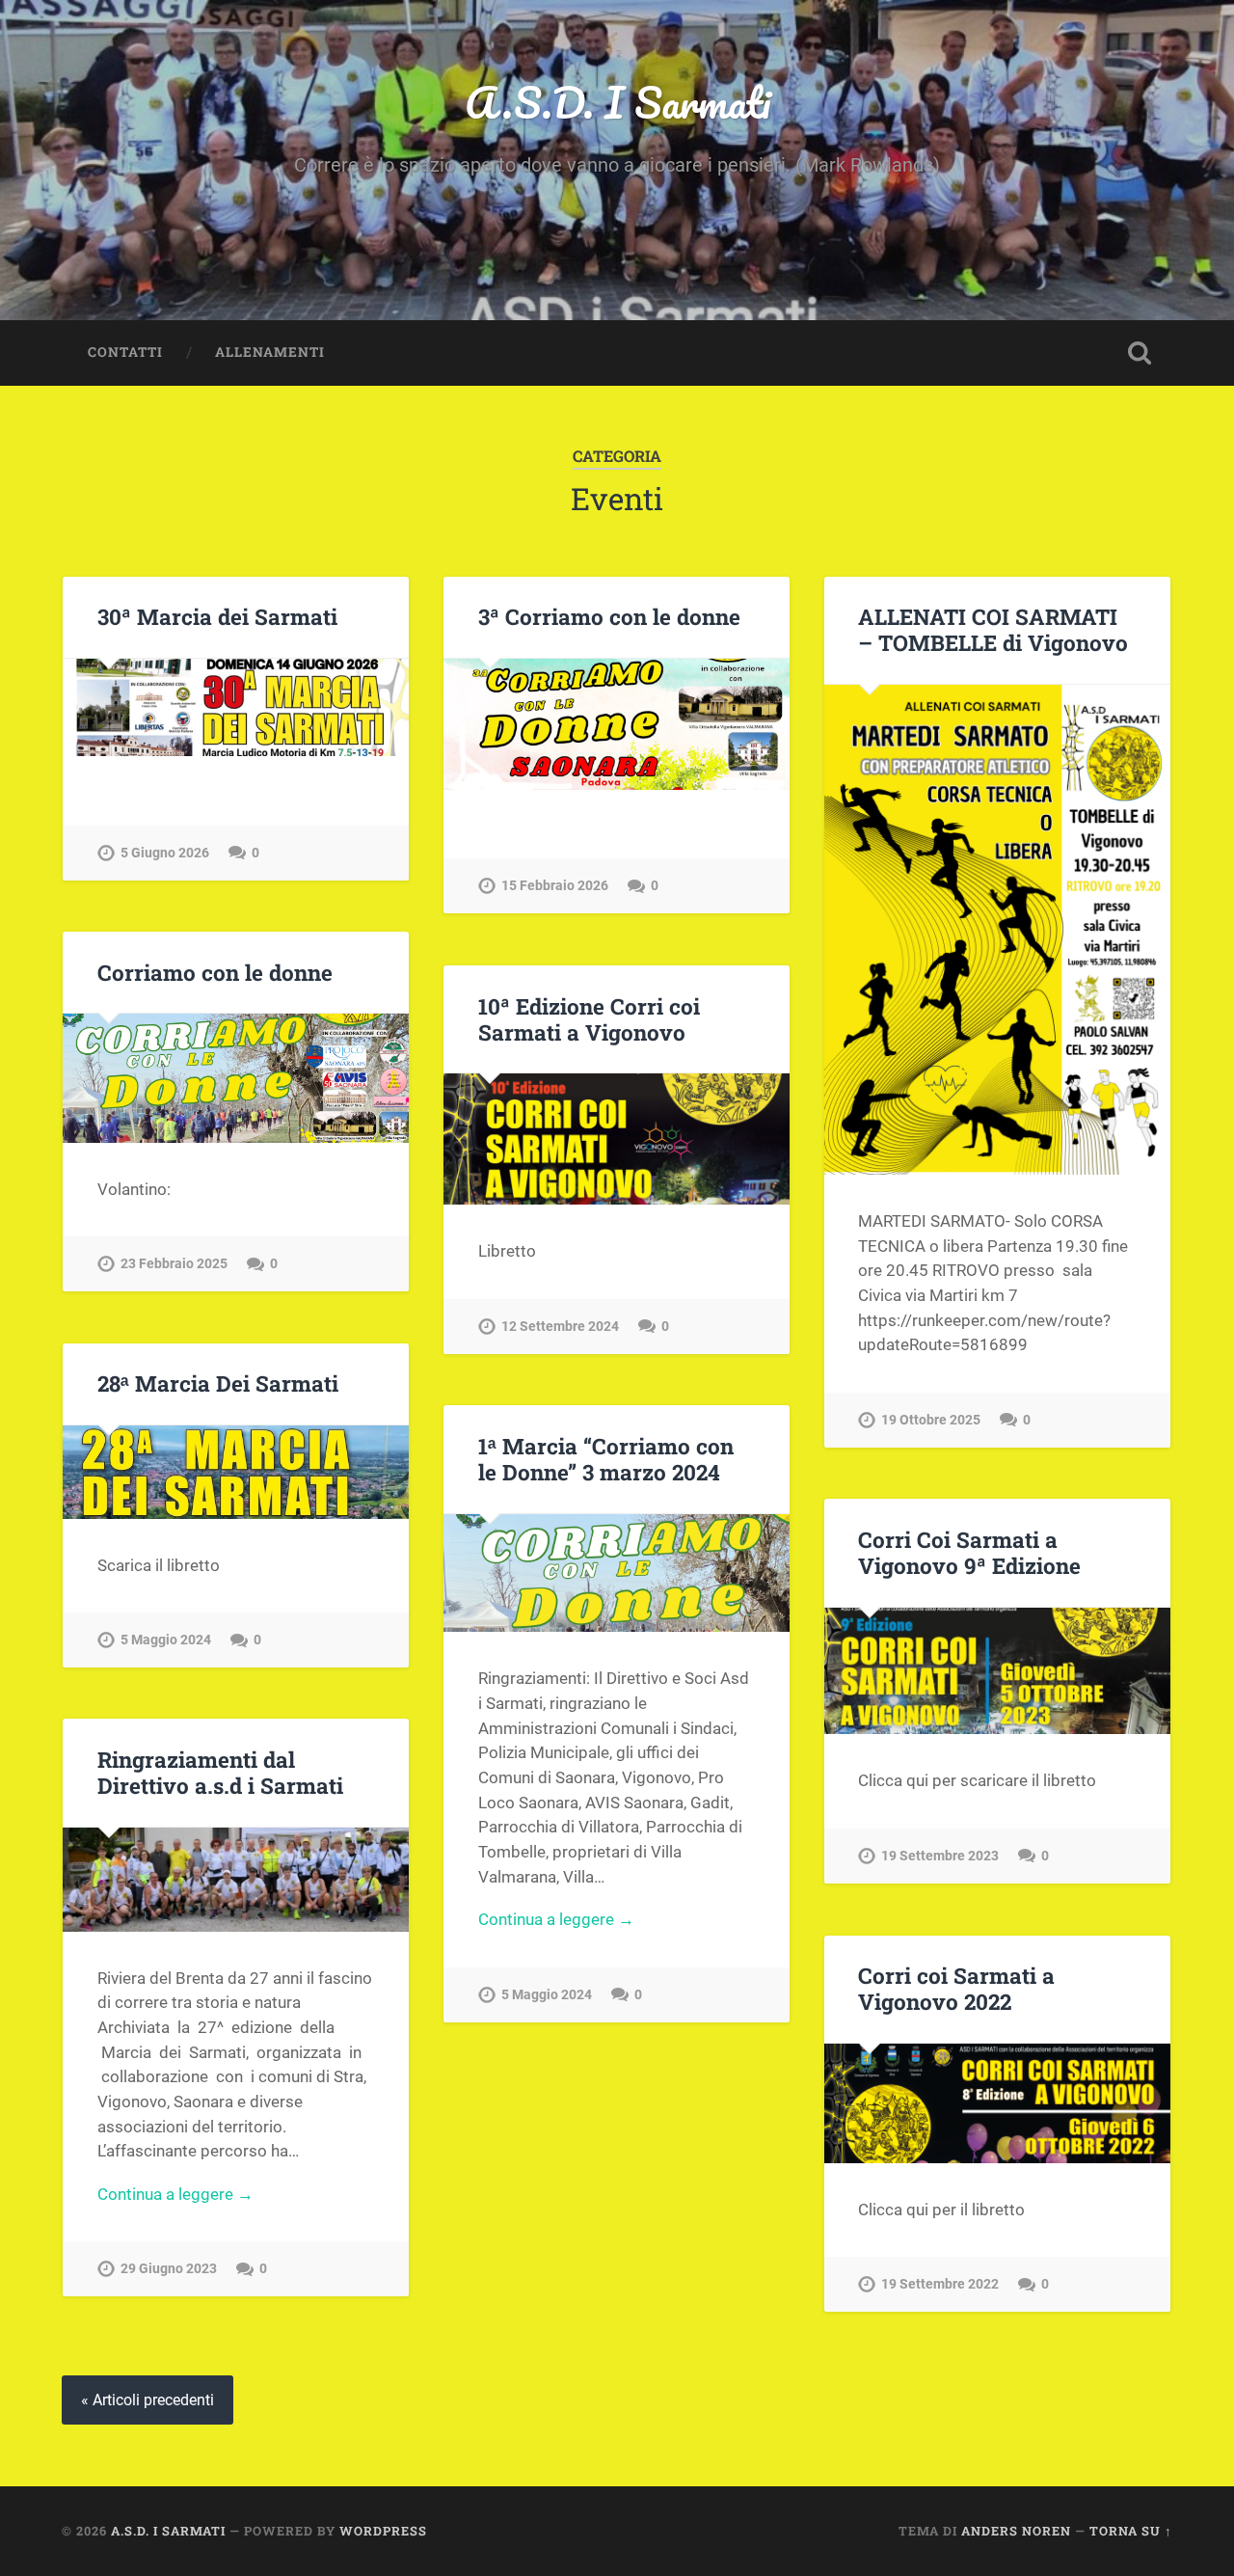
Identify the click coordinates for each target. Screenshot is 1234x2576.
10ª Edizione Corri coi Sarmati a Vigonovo (589, 1019)
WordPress (383, 2531)
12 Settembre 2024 (560, 1327)
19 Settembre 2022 (940, 2284)
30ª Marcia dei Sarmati (217, 616)
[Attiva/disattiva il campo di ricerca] (1140, 353)
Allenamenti (270, 352)
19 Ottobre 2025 (931, 1420)
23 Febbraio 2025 (174, 1264)
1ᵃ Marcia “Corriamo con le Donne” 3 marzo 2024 (606, 1459)
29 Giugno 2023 (169, 2269)
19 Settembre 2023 (940, 1856)
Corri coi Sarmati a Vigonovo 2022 (956, 1988)
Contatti (125, 352)
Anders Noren (1016, 2531)
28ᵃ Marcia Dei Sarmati (218, 1383)
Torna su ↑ (1131, 2531)
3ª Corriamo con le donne (609, 616)
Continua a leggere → (556, 1919)
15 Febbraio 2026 (555, 886)
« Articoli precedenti (148, 2400)
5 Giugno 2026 (165, 853)
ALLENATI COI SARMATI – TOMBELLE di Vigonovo (993, 629)
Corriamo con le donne (215, 972)
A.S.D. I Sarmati (617, 102)
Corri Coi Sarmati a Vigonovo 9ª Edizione (969, 1552)
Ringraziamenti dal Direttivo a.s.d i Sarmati (220, 1772)
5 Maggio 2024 (166, 1640)
